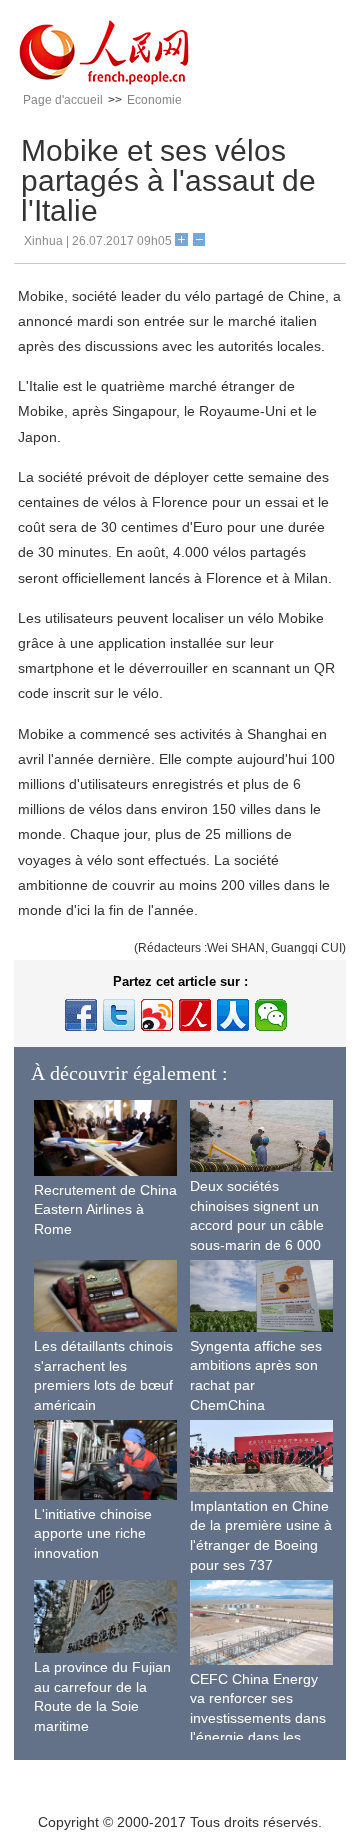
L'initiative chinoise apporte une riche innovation (93, 1533)
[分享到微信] (271, 1015)
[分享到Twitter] (119, 1015)
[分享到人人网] (233, 1015)
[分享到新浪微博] (157, 1015)
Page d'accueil (63, 100)
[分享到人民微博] (195, 1015)
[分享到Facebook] (81, 1015)
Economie (154, 100)
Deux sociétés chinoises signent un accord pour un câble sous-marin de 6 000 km (257, 1225)
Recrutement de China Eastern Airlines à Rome (105, 1209)
